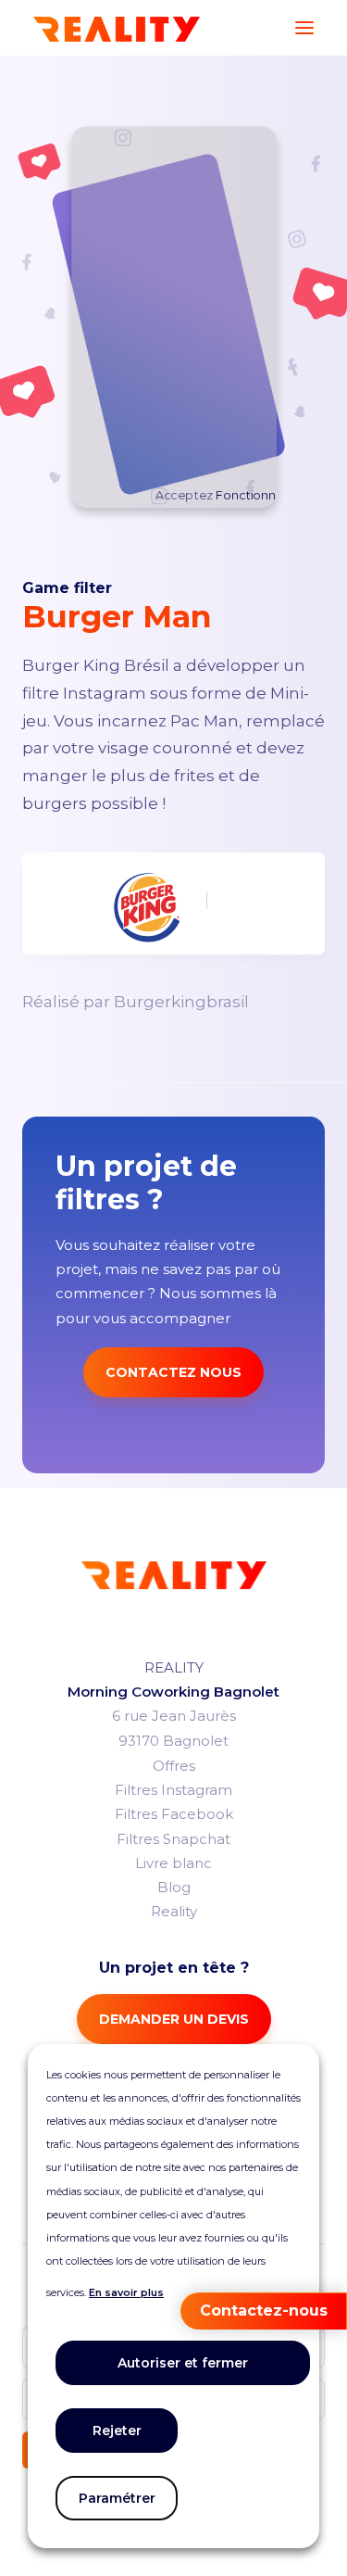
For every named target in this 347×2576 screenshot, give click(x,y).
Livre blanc (173, 1863)
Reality (174, 1911)
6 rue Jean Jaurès (174, 1716)
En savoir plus (126, 2292)
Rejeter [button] (117, 2431)
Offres (174, 1766)
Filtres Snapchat (173, 1839)
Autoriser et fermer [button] (183, 2363)
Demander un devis (174, 2019)
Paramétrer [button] (117, 2498)
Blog (174, 1887)
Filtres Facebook (174, 1814)
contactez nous (173, 1372)
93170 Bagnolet (173, 1741)
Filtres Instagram (173, 1790)
